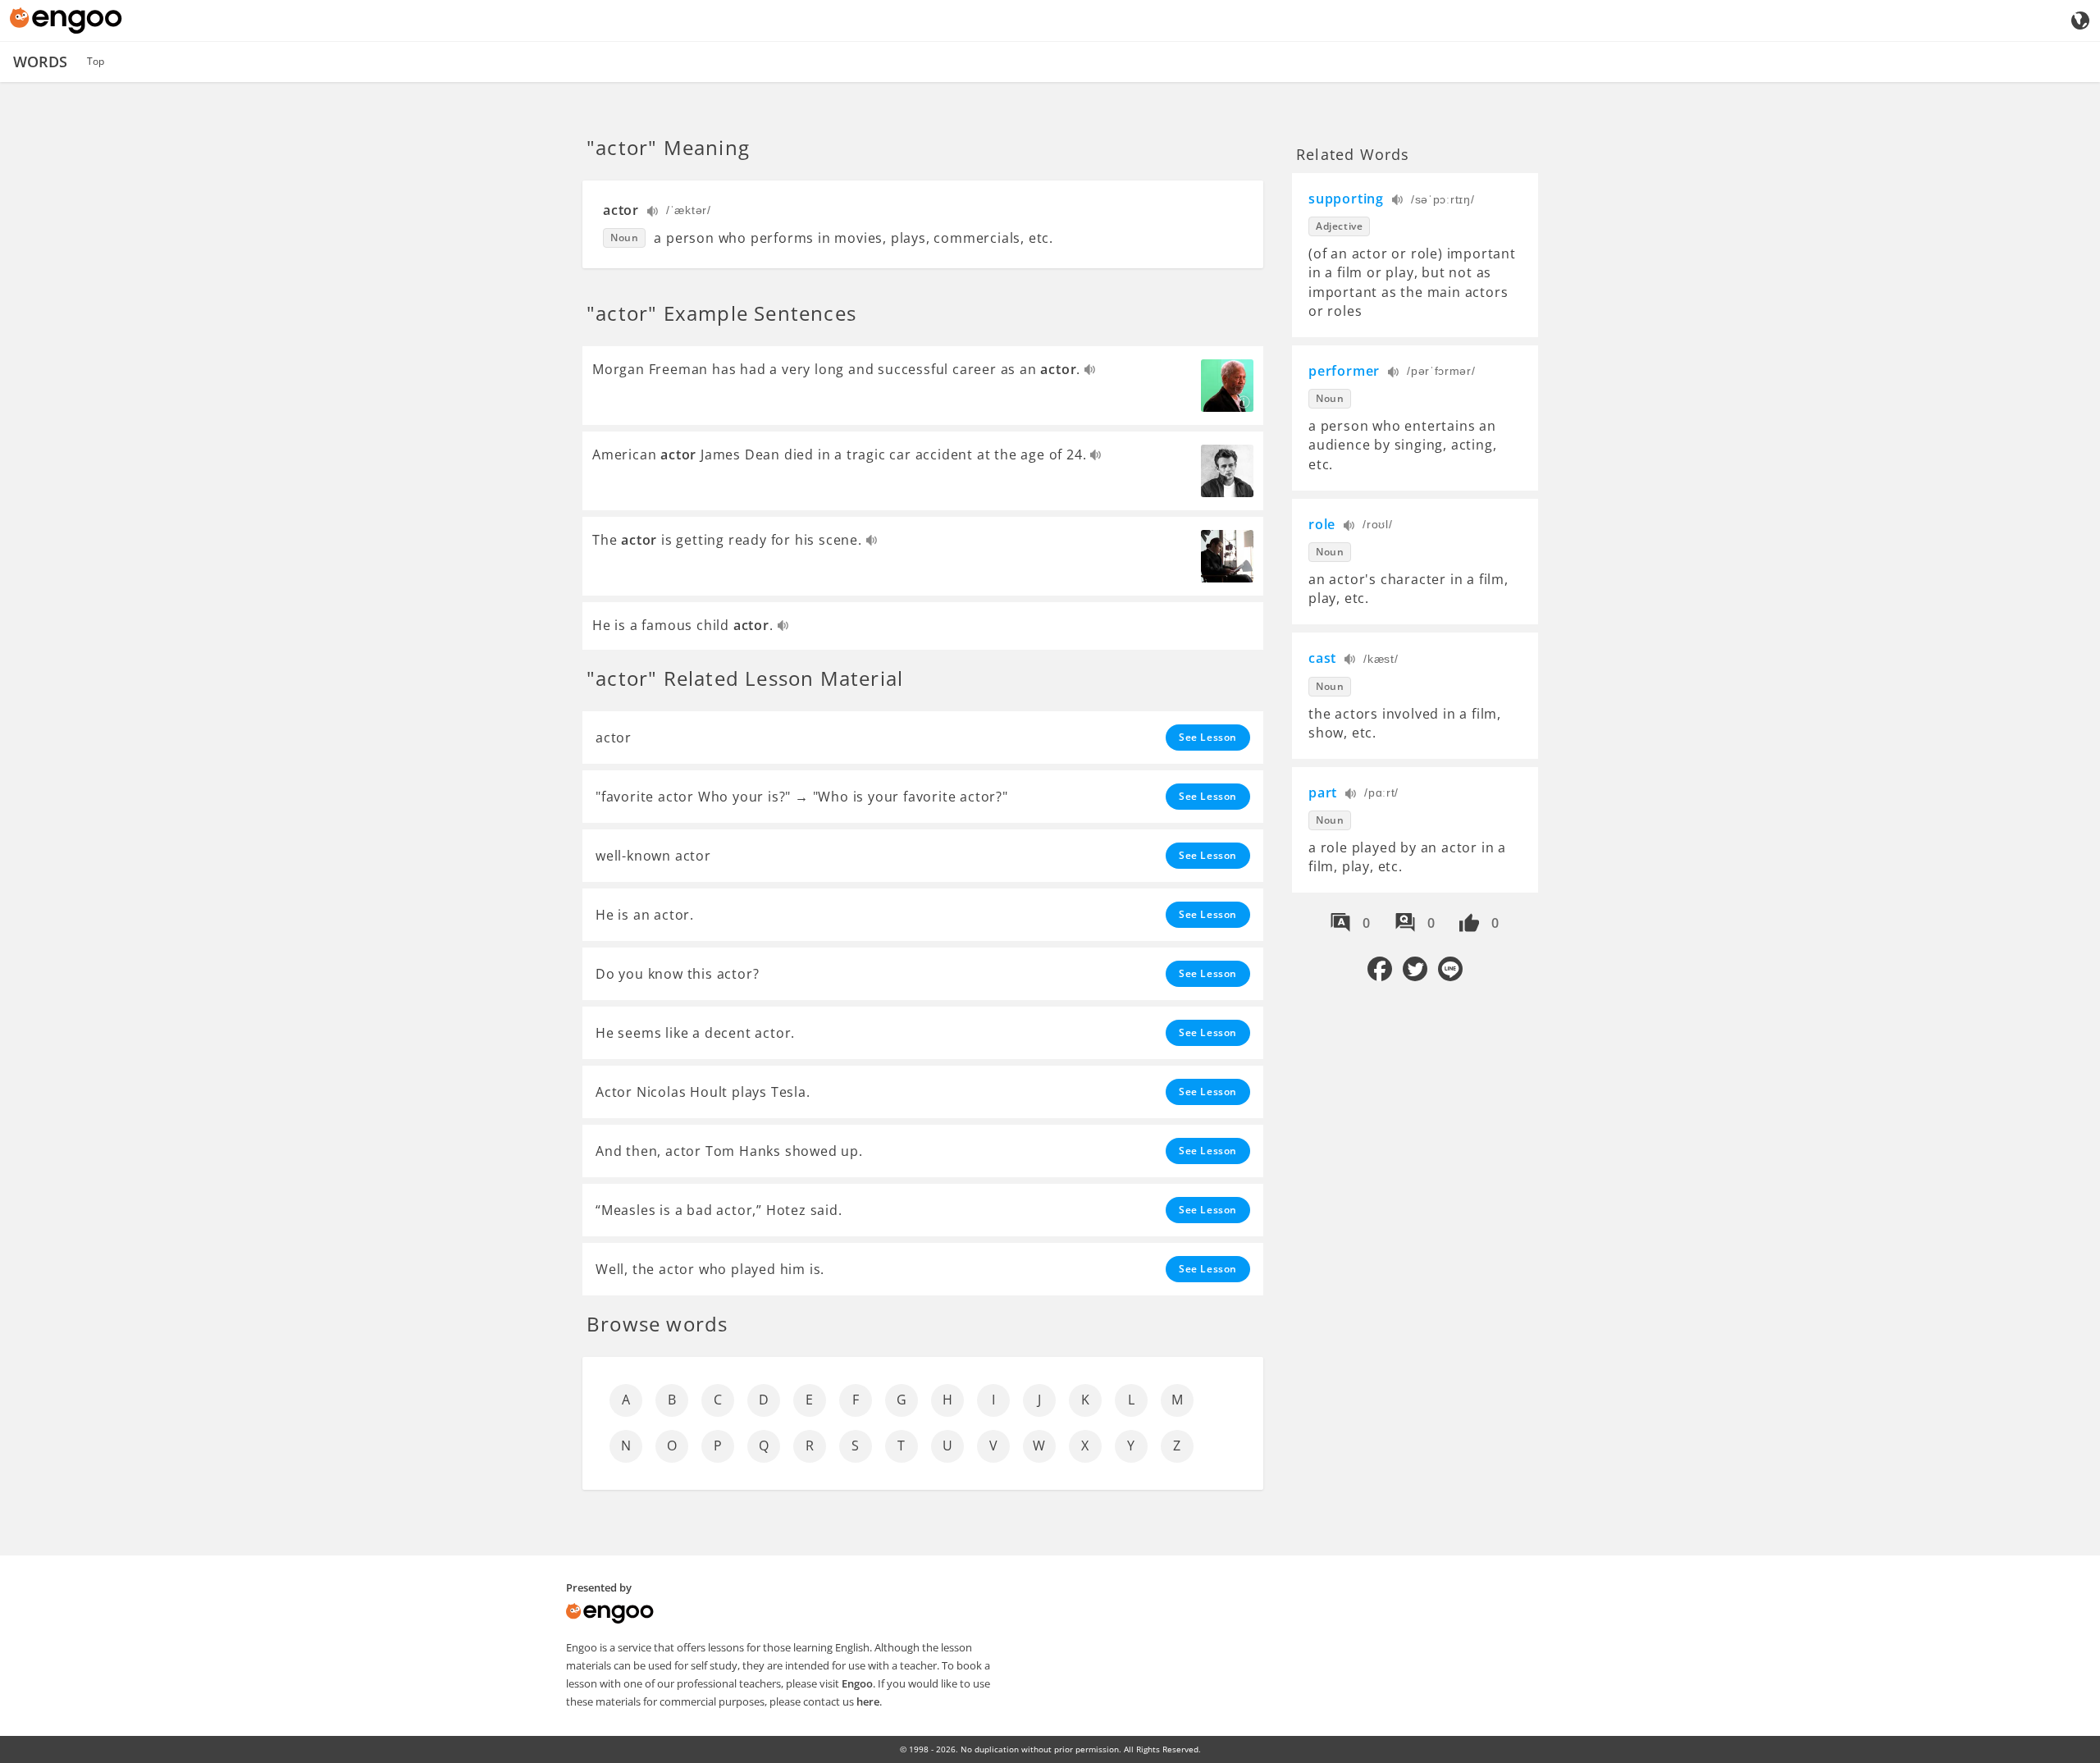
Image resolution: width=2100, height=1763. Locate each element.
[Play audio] (653, 213)
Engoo (857, 1683)
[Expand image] (1227, 386)
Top (96, 61)
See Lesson (1208, 737)
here (868, 1701)
